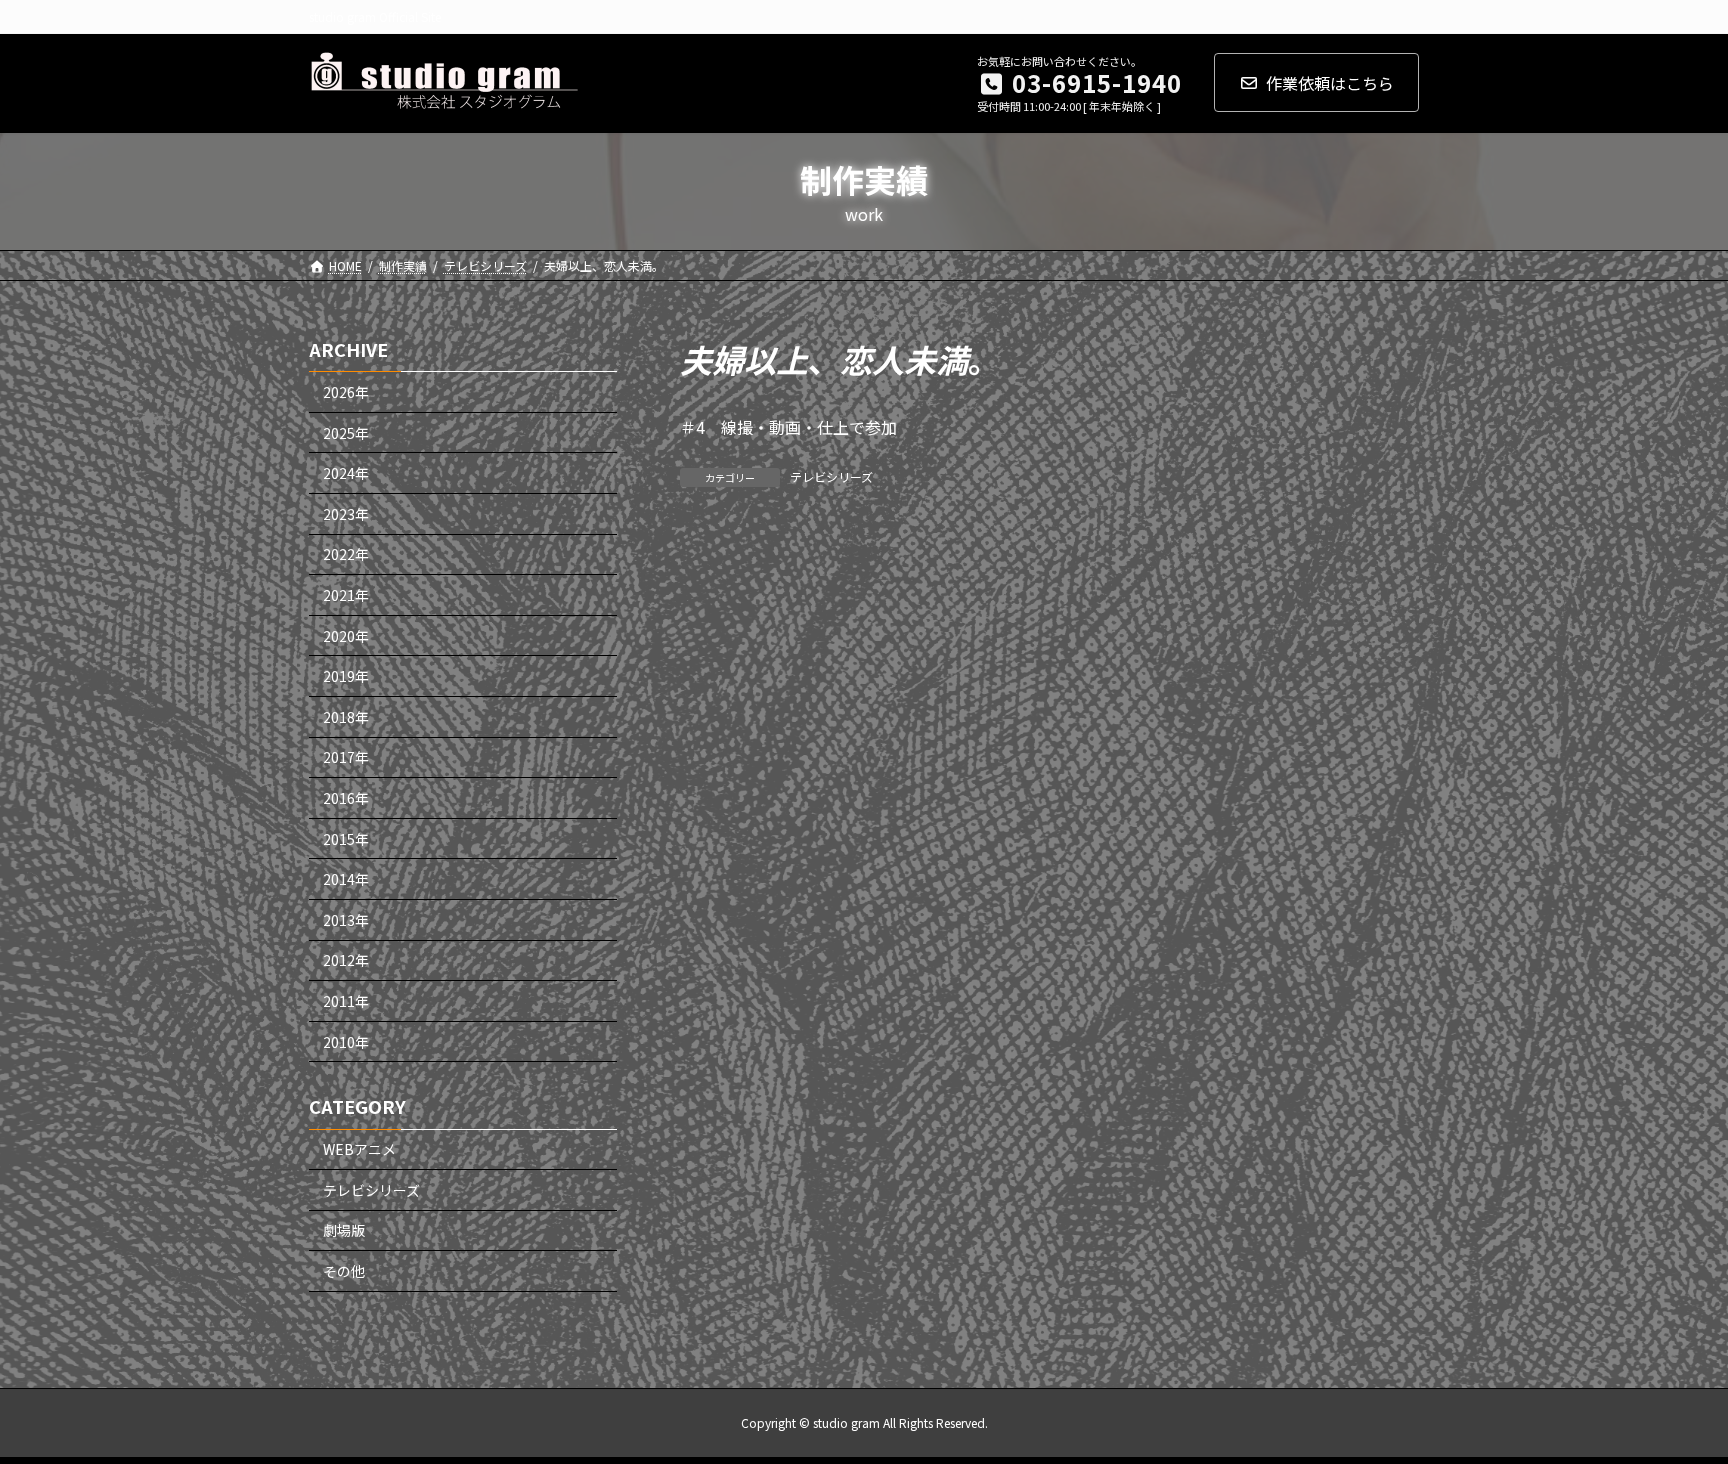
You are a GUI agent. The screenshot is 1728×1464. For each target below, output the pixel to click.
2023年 (346, 514)
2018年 (346, 717)
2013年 (346, 920)
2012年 (346, 960)
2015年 (346, 838)
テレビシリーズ (831, 476)
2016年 (346, 798)
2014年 (346, 879)
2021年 (346, 595)
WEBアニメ (359, 1149)
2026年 (346, 392)
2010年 (346, 1041)
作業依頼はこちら (1330, 83)
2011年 (346, 1001)
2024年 (346, 473)
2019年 (346, 676)
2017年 (346, 757)
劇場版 (344, 1230)
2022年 (346, 554)
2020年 (346, 635)
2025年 (346, 432)
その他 (344, 1271)
